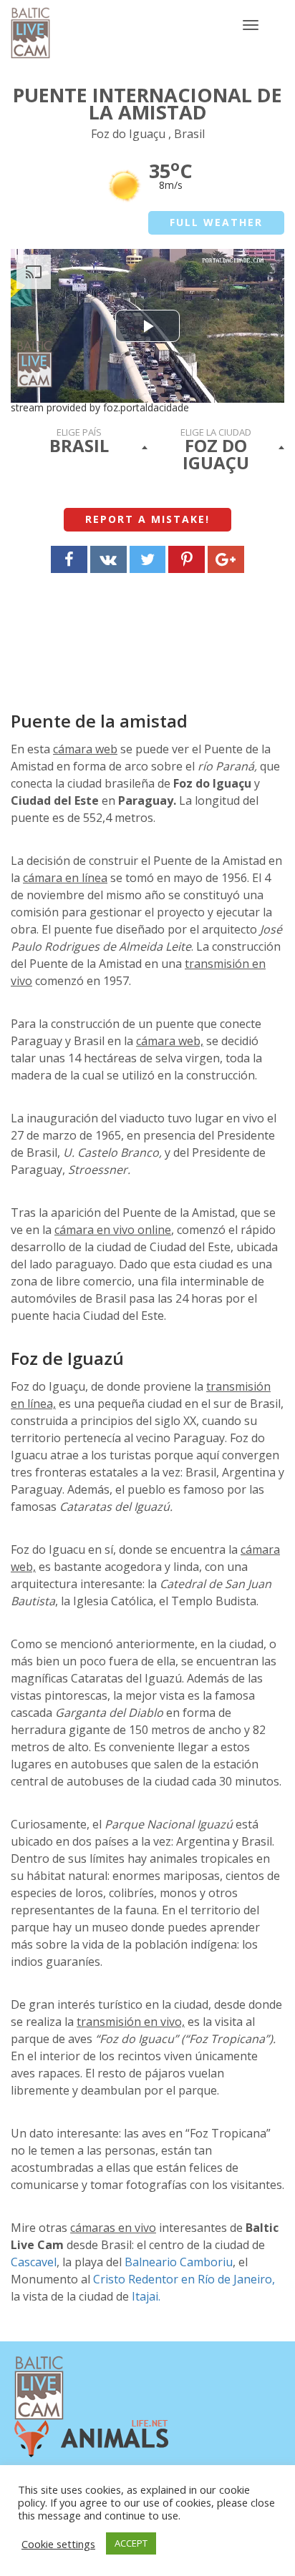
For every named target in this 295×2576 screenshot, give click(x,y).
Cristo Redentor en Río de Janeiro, (184, 2279)
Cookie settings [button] (58, 2544)
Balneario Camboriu (179, 2262)
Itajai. (146, 2296)
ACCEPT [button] (131, 2543)
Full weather (216, 222)
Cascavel (34, 2262)
